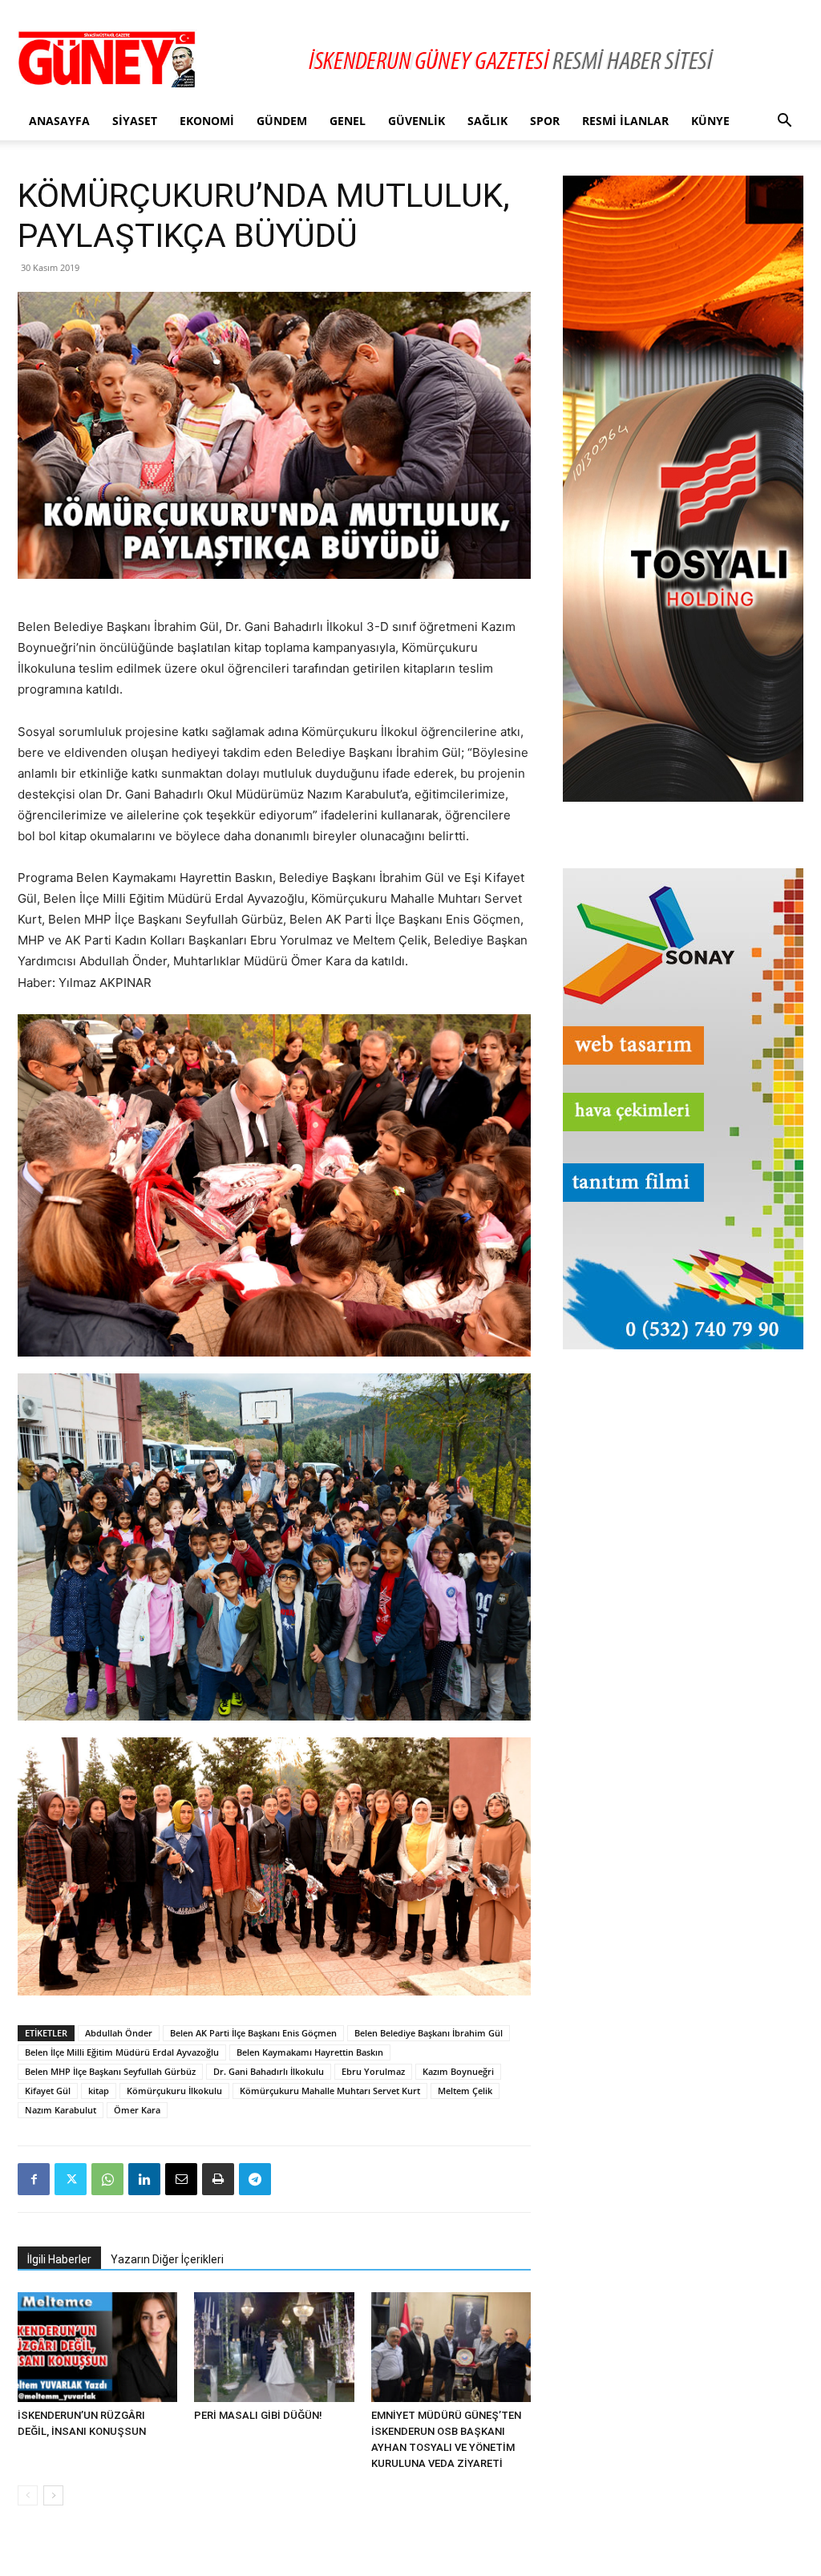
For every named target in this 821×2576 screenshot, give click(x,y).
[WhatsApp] (107, 2179)
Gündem (282, 121)
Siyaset (135, 121)
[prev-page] (28, 2495)
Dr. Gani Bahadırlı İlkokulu (269, 2071)
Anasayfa (59, 121)
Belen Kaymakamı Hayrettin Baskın (310, 2052)
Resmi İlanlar (625, 121)
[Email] (181, 2179)
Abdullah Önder (119, 2033)
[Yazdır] (218, 2179)
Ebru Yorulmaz (373, 2071)
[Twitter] (71, 2179)
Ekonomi (207, 121)
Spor (545, 121)
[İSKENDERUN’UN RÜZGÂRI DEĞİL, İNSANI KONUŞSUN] (97, 2347)
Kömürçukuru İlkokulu (174, 2091)
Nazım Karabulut (61, 2110)
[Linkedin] (144, 2179)
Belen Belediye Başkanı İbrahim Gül (429, 2033)
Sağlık (487, 121)
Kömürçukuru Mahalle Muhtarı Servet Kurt (330, 2091)
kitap (99, 2091)
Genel (348, 121)
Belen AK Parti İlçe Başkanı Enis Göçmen (253, 2033)
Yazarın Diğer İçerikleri (167, 2259)
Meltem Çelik (465, 2091)
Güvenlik (417, 121)
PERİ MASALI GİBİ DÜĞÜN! (258, 2415)
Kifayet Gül (48, 2091)
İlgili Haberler (59, 2259)
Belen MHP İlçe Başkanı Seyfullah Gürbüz (110, 2071)
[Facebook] (34, 2179)
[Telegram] (255, 2179)
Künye (710, 121)
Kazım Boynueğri (458, 2071)
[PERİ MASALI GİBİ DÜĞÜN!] (274, 2347)
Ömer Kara (137, 2110)
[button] (784, 122)
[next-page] (53, 2495)
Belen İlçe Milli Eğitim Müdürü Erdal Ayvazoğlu (122, 2052)
